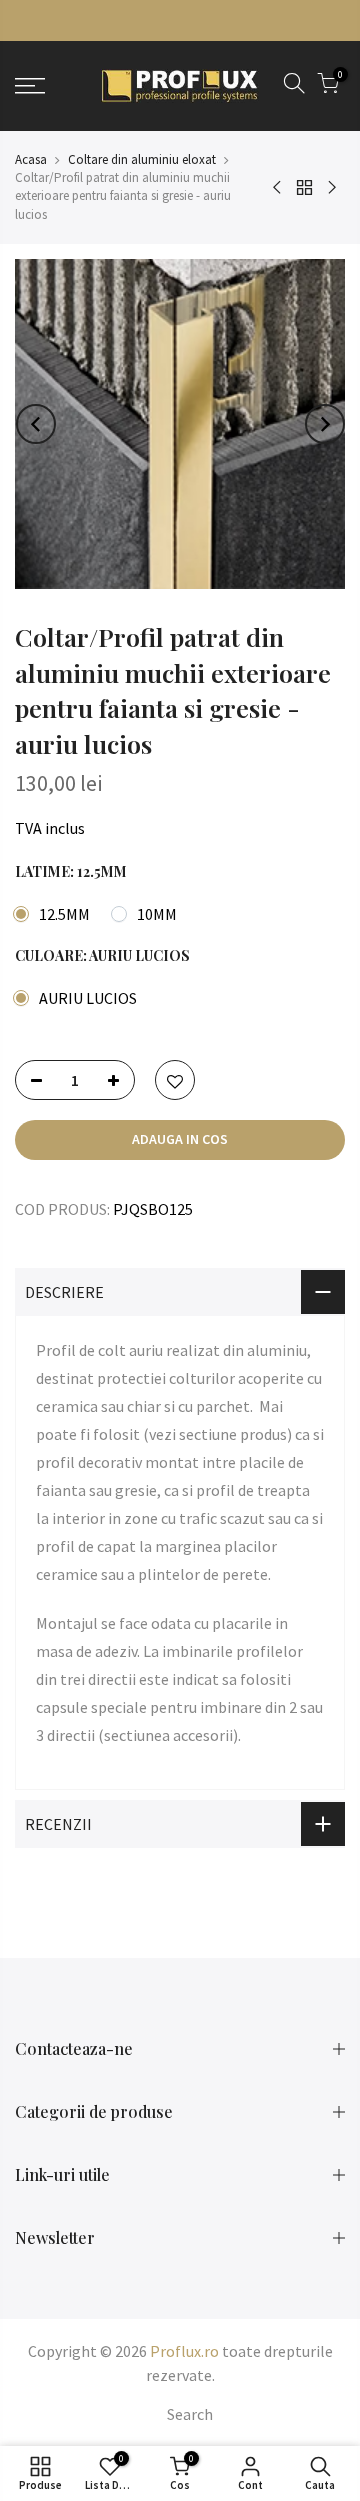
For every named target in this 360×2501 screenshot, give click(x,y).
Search (190, 2414)
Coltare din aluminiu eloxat (142, 159)
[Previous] (36, 424)
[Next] (325, 424)
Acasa (31, 159)
